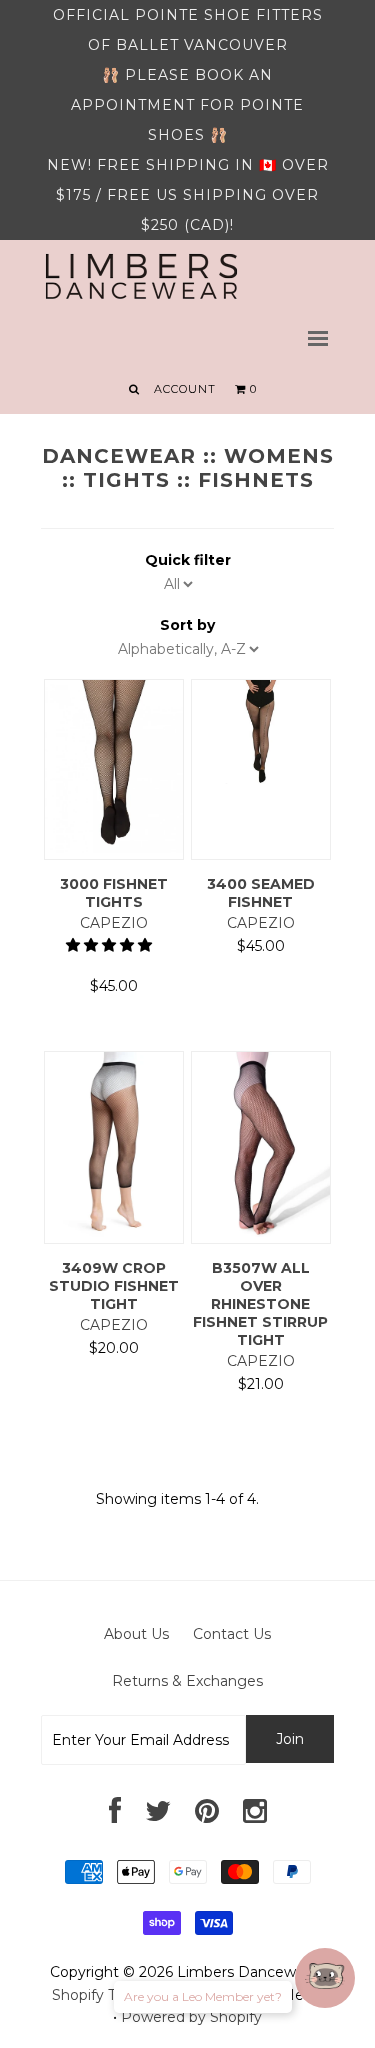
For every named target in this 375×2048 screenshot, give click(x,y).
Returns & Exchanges (187, 1681)
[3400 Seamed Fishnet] (261, 779)
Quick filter (188, 560)
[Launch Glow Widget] (325, 1978)
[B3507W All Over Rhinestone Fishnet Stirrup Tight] (261, 1232)
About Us (136, 1634)
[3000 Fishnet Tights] (114, 848)
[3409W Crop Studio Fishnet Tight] (114, 1232)
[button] (111, 945)
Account (185, 389)
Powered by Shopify (191, 2017)
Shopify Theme (105, 1995)
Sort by (187, 625)
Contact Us (232, 1634)
